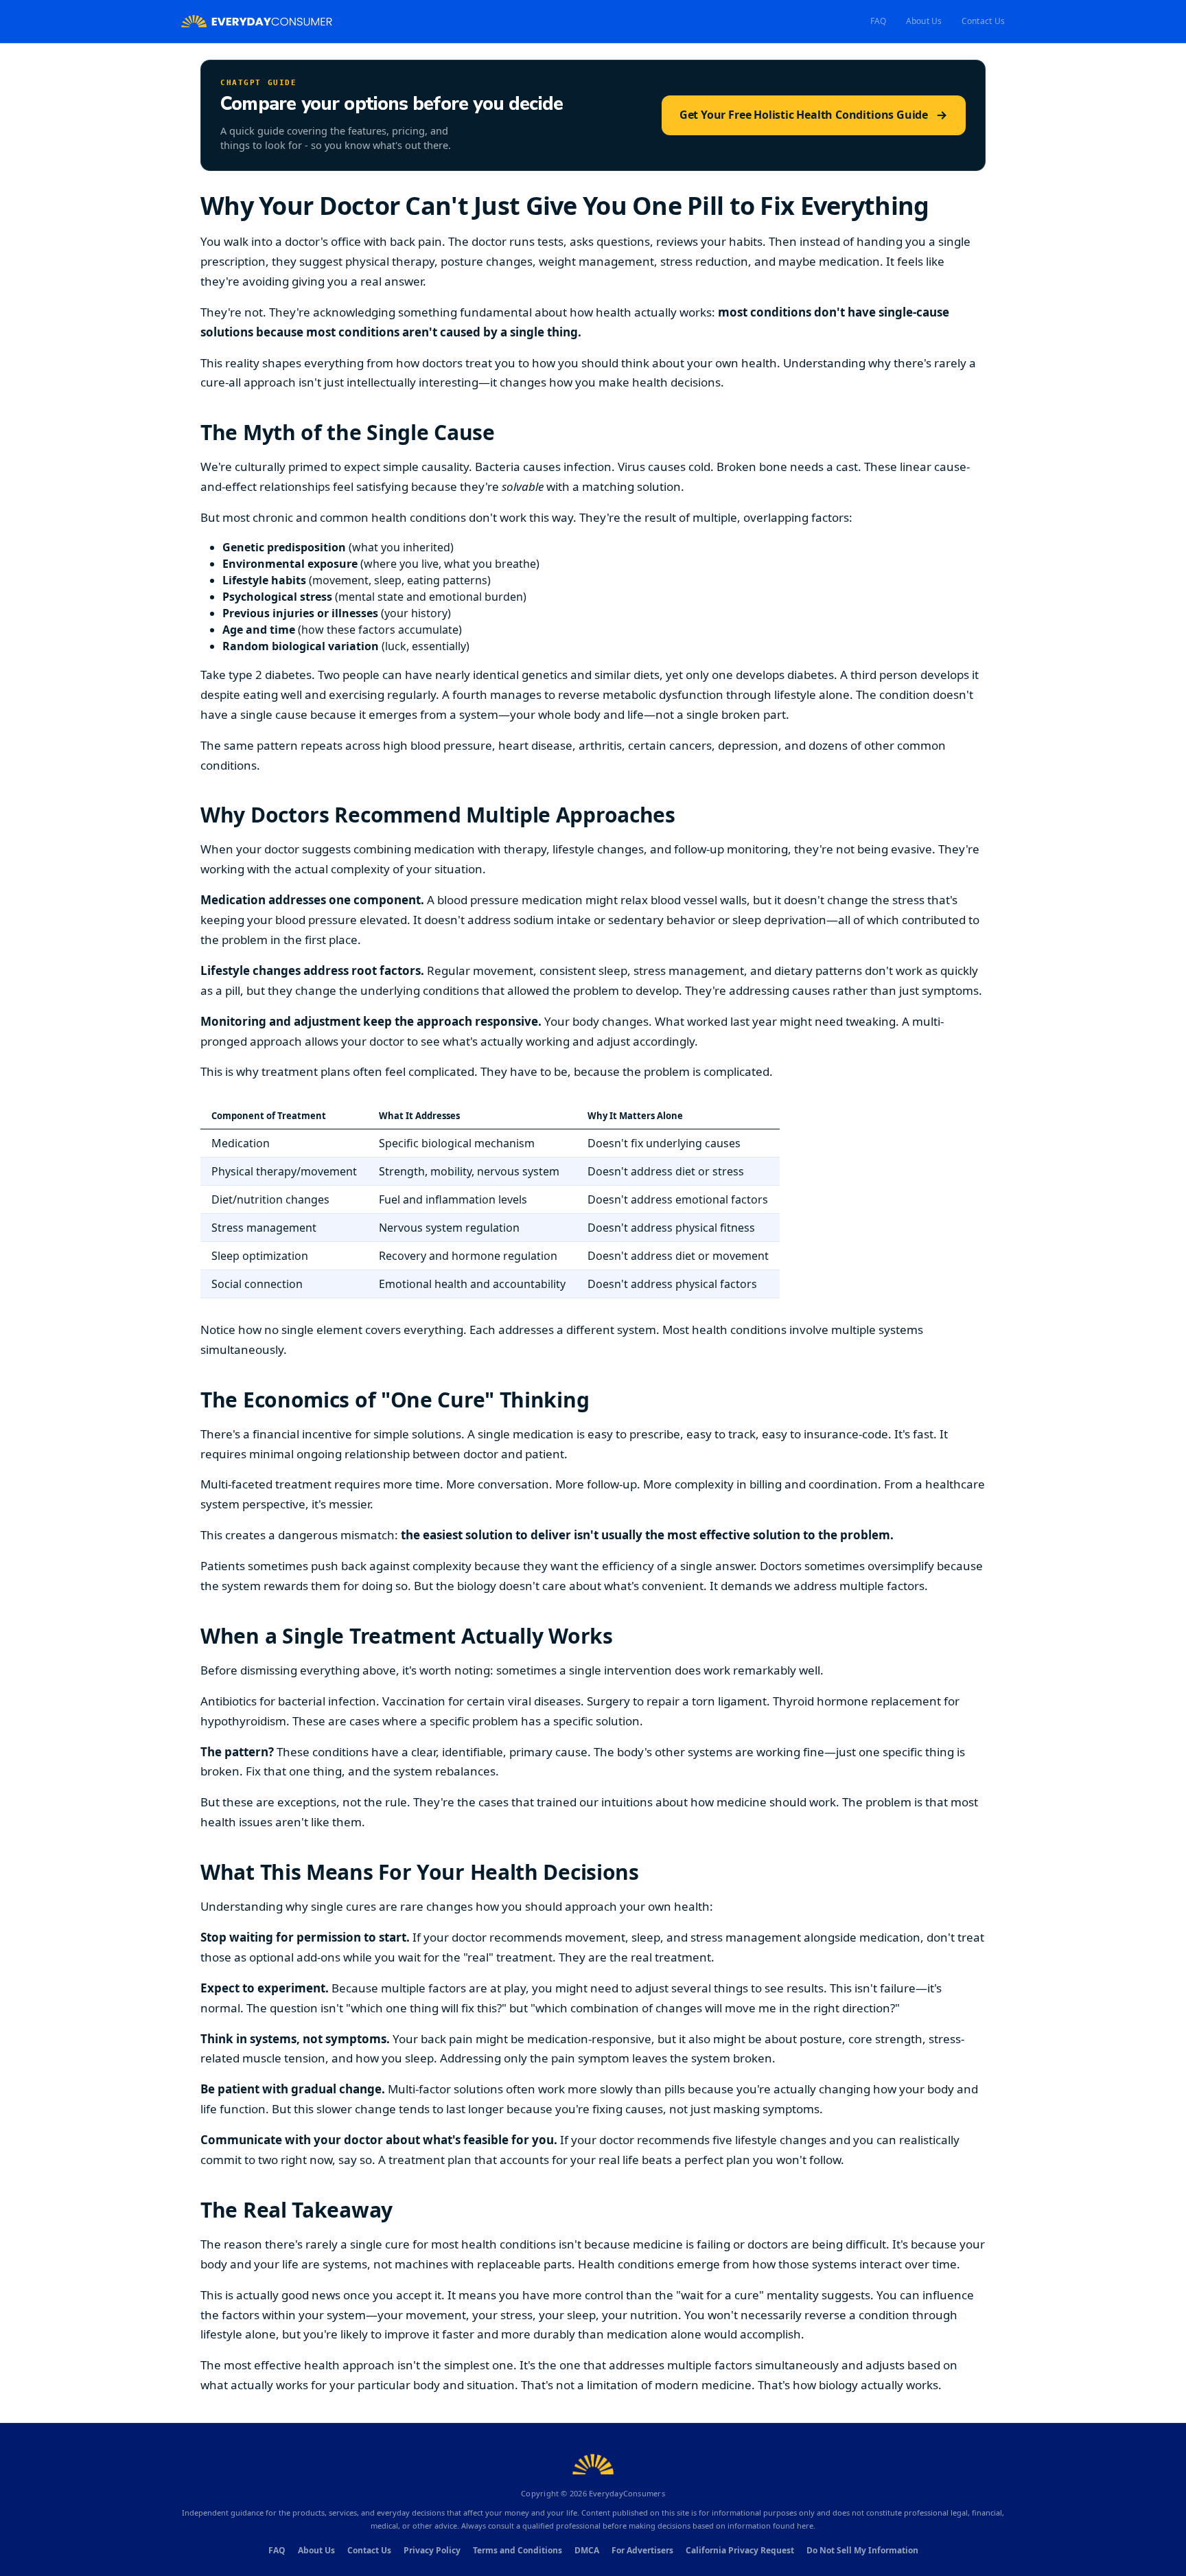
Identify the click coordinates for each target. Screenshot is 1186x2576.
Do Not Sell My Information (862, 2550)
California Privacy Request (740, 2550)
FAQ (879, 21)
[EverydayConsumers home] (257, 22)
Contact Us (983, 21)
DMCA (587, 2550)
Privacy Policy (432, 2550)
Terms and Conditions (518, 2550)
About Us (924, 21)
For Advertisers (642, 2550)
